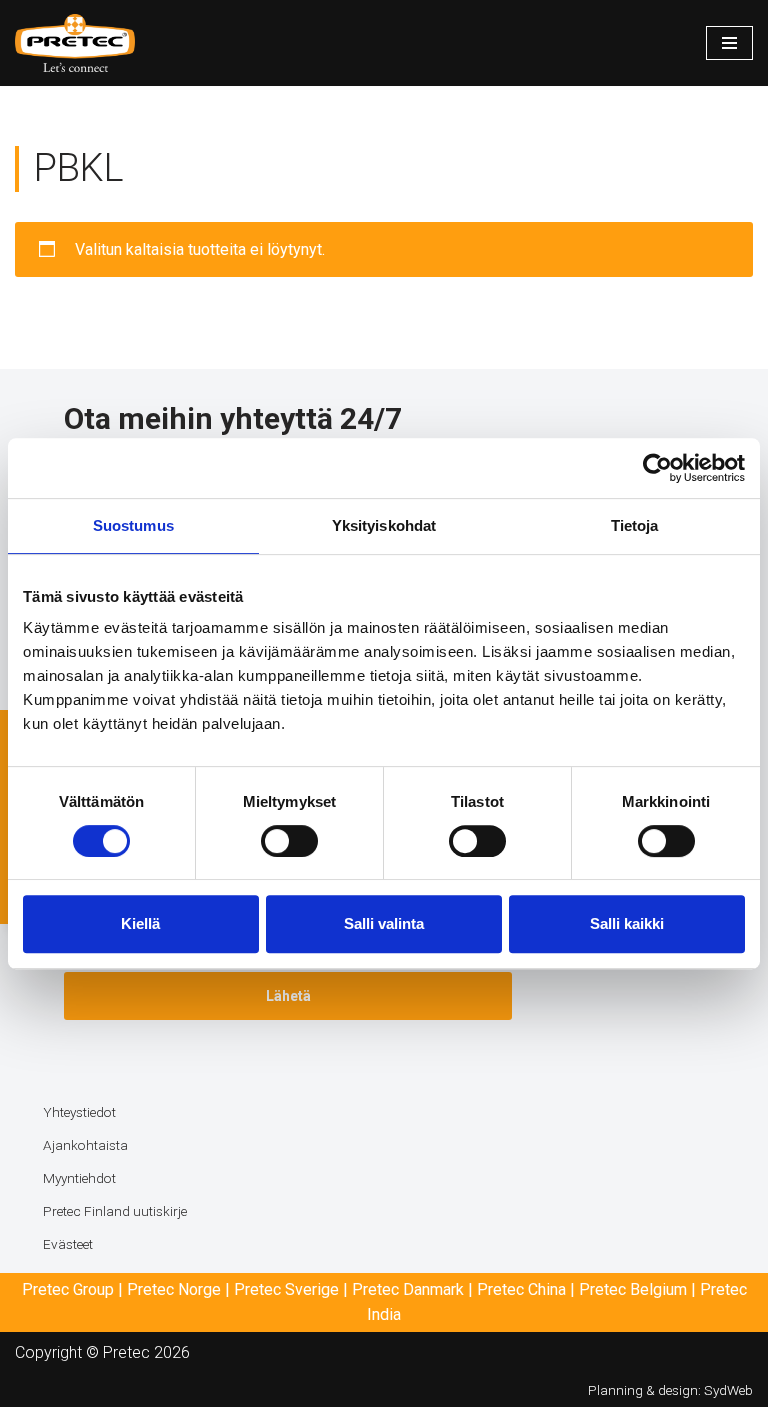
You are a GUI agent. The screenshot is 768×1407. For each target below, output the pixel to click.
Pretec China (521, 1289)
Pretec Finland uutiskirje (115, 1211)
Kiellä (140, 923)
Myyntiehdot (79, 1178)
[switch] (289, 841)
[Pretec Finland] (75, 43)
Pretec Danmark (408, 1289)
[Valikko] (729, 43)
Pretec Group (68, 1289)
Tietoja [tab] (635, 525)
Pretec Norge (174, 1289)
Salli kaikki (627, 923)
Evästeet (68, 1244)
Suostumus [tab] (133, 525)
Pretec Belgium (633, 1289)
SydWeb (728, 1390)
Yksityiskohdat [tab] (384, 525)
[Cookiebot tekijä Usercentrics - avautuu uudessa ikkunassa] (657, 468)
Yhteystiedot (79, 1112)
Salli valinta (384, 923)
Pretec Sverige (286, 1289)
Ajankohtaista (85, 1145)
